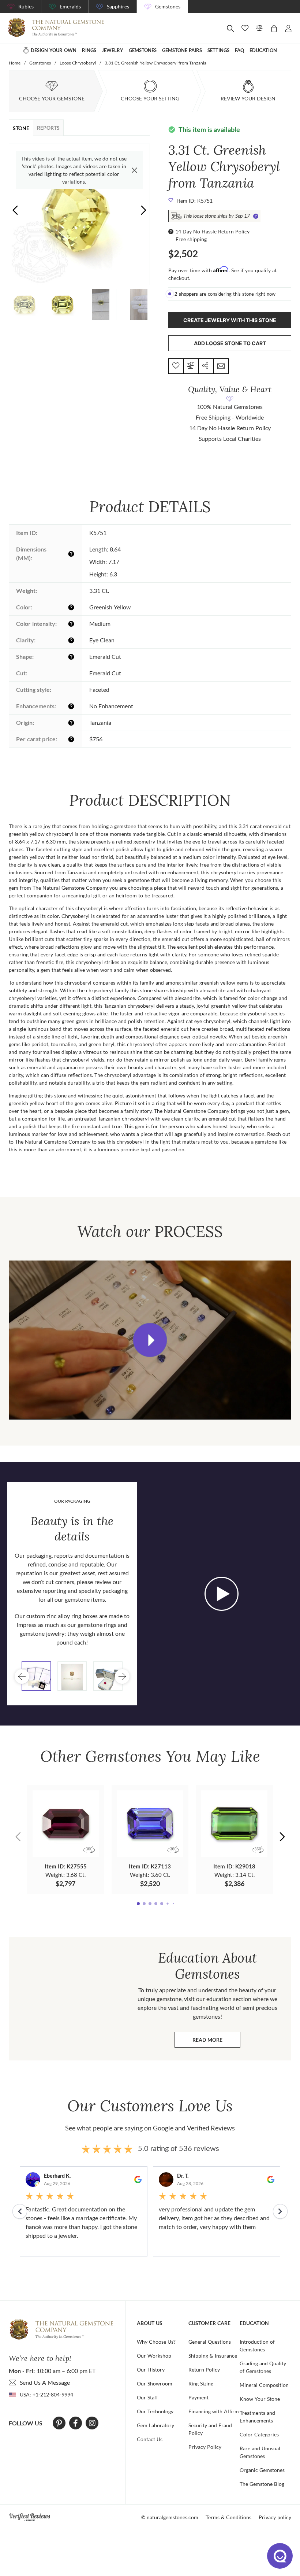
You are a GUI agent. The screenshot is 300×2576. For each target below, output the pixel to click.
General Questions (210, 2342)
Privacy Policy (205, 2447)
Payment (198, 2397)
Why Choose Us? (156, 2342)
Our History (151, 2370)
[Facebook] (76, 2423)
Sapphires (118, 6)
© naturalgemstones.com (170, 2517)
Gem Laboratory (155, 2425)
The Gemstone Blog (262, 2484)
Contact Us (150, 2439)
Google (163, 2128)
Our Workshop (154, 2356)
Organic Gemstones (262, 2470)
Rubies (26, 6)
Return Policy (204, 2370)
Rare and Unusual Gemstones (260, 2452)
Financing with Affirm (214, 2411)
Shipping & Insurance (213, 2356)
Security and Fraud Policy (210, 2429)
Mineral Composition (264, 2385)
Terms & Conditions (228, 2517)
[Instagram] (92, 2423)
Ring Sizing (201, 2383)
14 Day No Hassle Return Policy (212, 231)
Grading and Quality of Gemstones (263, 2367)
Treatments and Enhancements (257, 2417)
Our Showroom (155, 2383)
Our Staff (147, 2397)
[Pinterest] (59, 2423)
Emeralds (70, 6)
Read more (216, 2042)
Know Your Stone (260, 2399)
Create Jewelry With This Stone (230, 320)
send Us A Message (45, 2382)
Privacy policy (275, 2517)
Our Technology (155, 2411)
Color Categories (259, 2434)
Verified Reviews (211, 2128)
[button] (144, 210)
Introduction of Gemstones (257, 2346)
